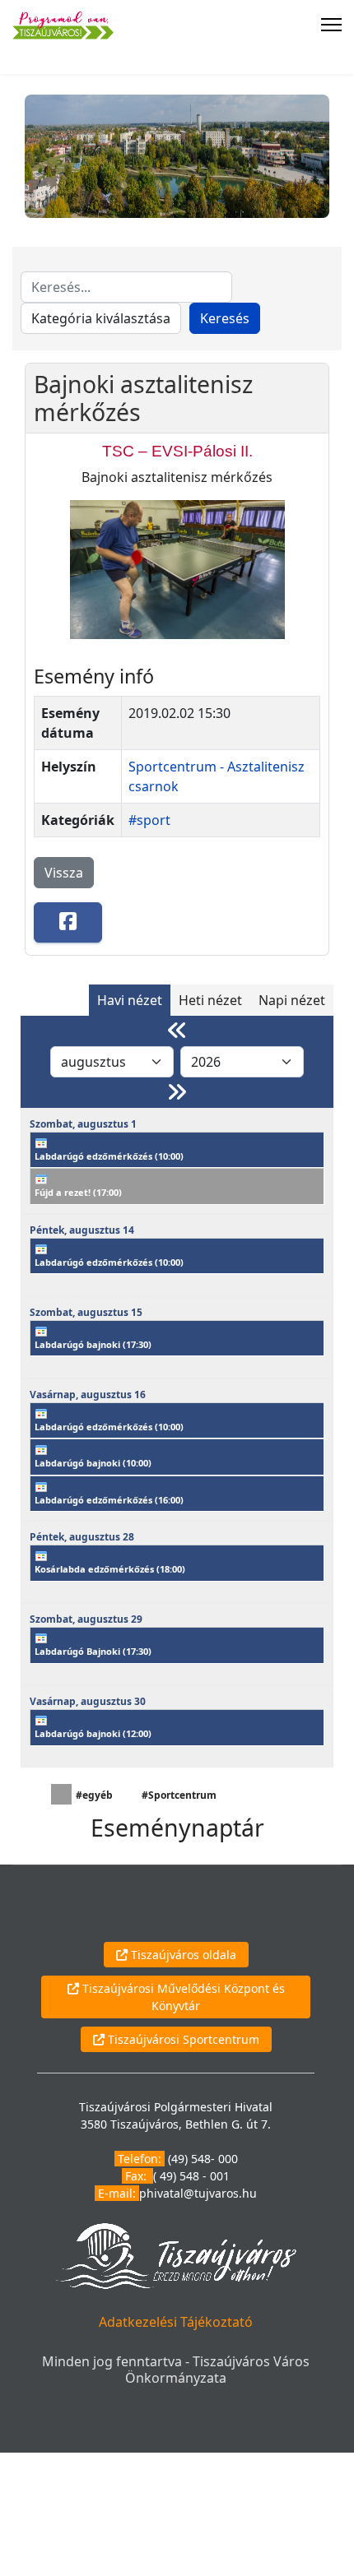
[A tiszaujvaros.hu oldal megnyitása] (176, 2255)
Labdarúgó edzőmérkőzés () (109, 1156)
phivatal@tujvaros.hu (198, 2193)
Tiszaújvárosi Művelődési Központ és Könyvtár (182, 1997)
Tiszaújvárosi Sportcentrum (182, 2039)
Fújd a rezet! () (78, 1192)
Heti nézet (210, 1000)
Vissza (64, 873)
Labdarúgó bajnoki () (93, 1344)
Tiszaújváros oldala (182, 1955)
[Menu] (331, 25)
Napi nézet (292, 1000)
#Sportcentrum (179, 1795)
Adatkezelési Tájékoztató (176, 2322)
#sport (149, 820)
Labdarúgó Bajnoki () (93, 1651)
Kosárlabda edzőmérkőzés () (110, 1569)
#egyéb (94, 1795)
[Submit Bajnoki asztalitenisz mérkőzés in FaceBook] (68, 922)
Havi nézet (130, 1000)
